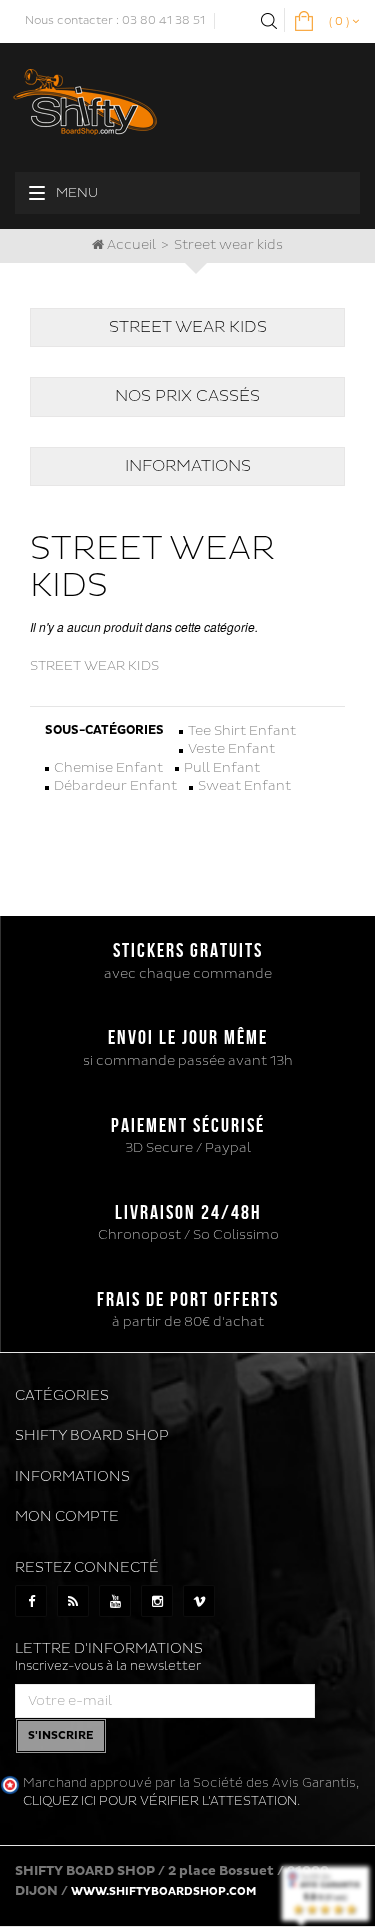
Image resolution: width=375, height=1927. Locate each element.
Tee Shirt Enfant (242, 731)
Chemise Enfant (108, 768)
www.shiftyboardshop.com (163, 1891)
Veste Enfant (231, 749)
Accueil (130, 245)
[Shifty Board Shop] (85, 99)
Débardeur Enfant (115, 786)
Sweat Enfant (244, 786)
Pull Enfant (222, 768)
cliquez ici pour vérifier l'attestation (160, 1801)
